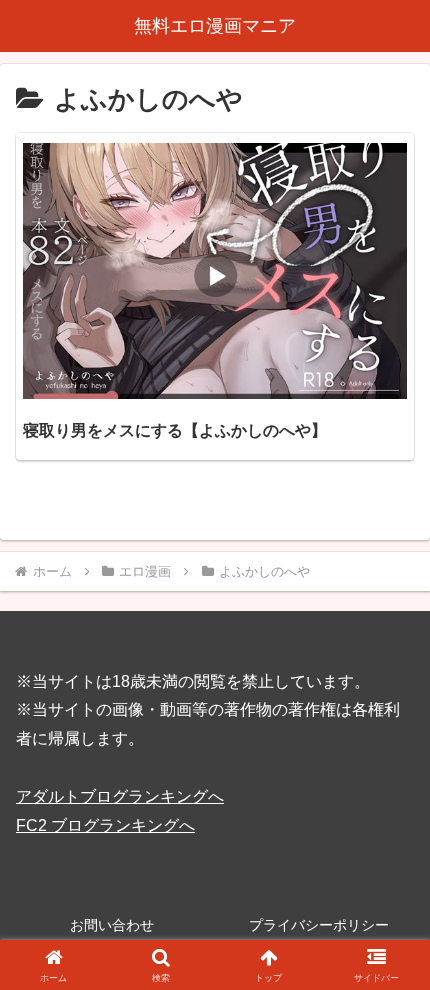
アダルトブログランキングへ (120, 796)
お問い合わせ (112, 925)
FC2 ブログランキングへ (105, 825)
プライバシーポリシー (319, 925)
